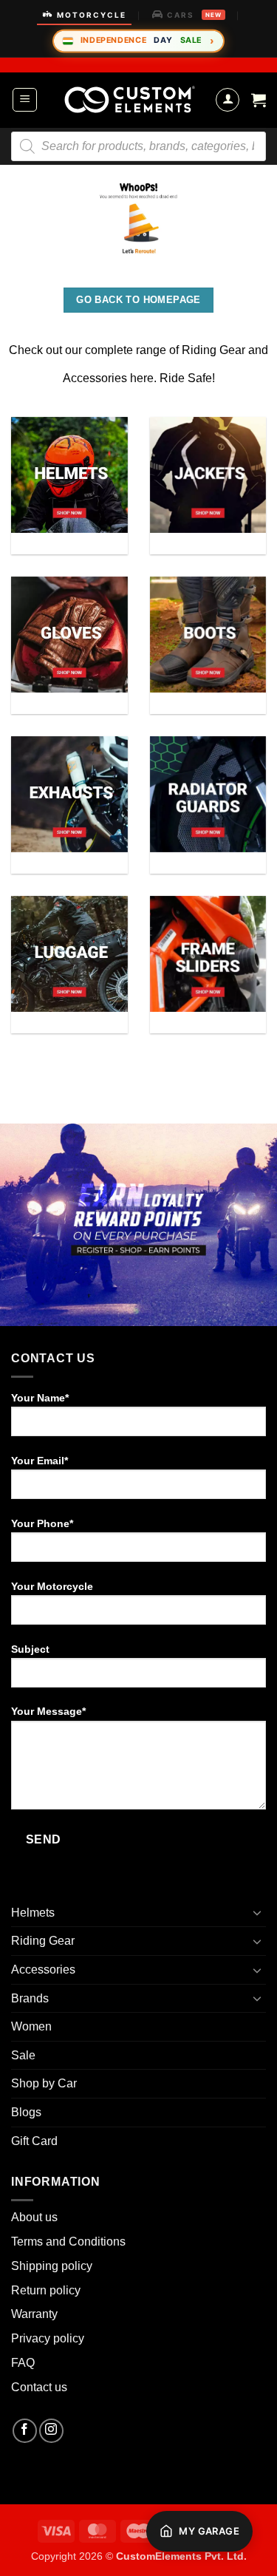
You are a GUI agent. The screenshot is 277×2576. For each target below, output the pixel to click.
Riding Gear (43, 1941)
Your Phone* (42, 1523)
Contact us (39, 2387)
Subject (30, 1649)
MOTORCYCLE (92, 15)
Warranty (34, 2314)
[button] (25, 100)
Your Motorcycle (52, 1586)
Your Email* (40, 1461)
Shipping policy (52, 2266)
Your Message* (48, 1711)
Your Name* (40, 1398)
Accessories (43, 1970)
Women (31, 2026)
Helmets (33, 1913)
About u (31, 2217)
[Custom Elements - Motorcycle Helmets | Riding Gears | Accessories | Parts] (130, 100)
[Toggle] (257, 1912)
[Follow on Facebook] (25, 2431)
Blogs (26, 2112)
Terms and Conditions (68, 2242)
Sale (23, 2055)
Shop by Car (44, 2083)
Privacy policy (48, 2338)
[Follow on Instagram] (51, 2431)
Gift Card (34, 2141)
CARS (194, 15)
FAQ (23, 2363)
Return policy (46, 2290)
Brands (30, 1998)
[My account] (228, 100)
